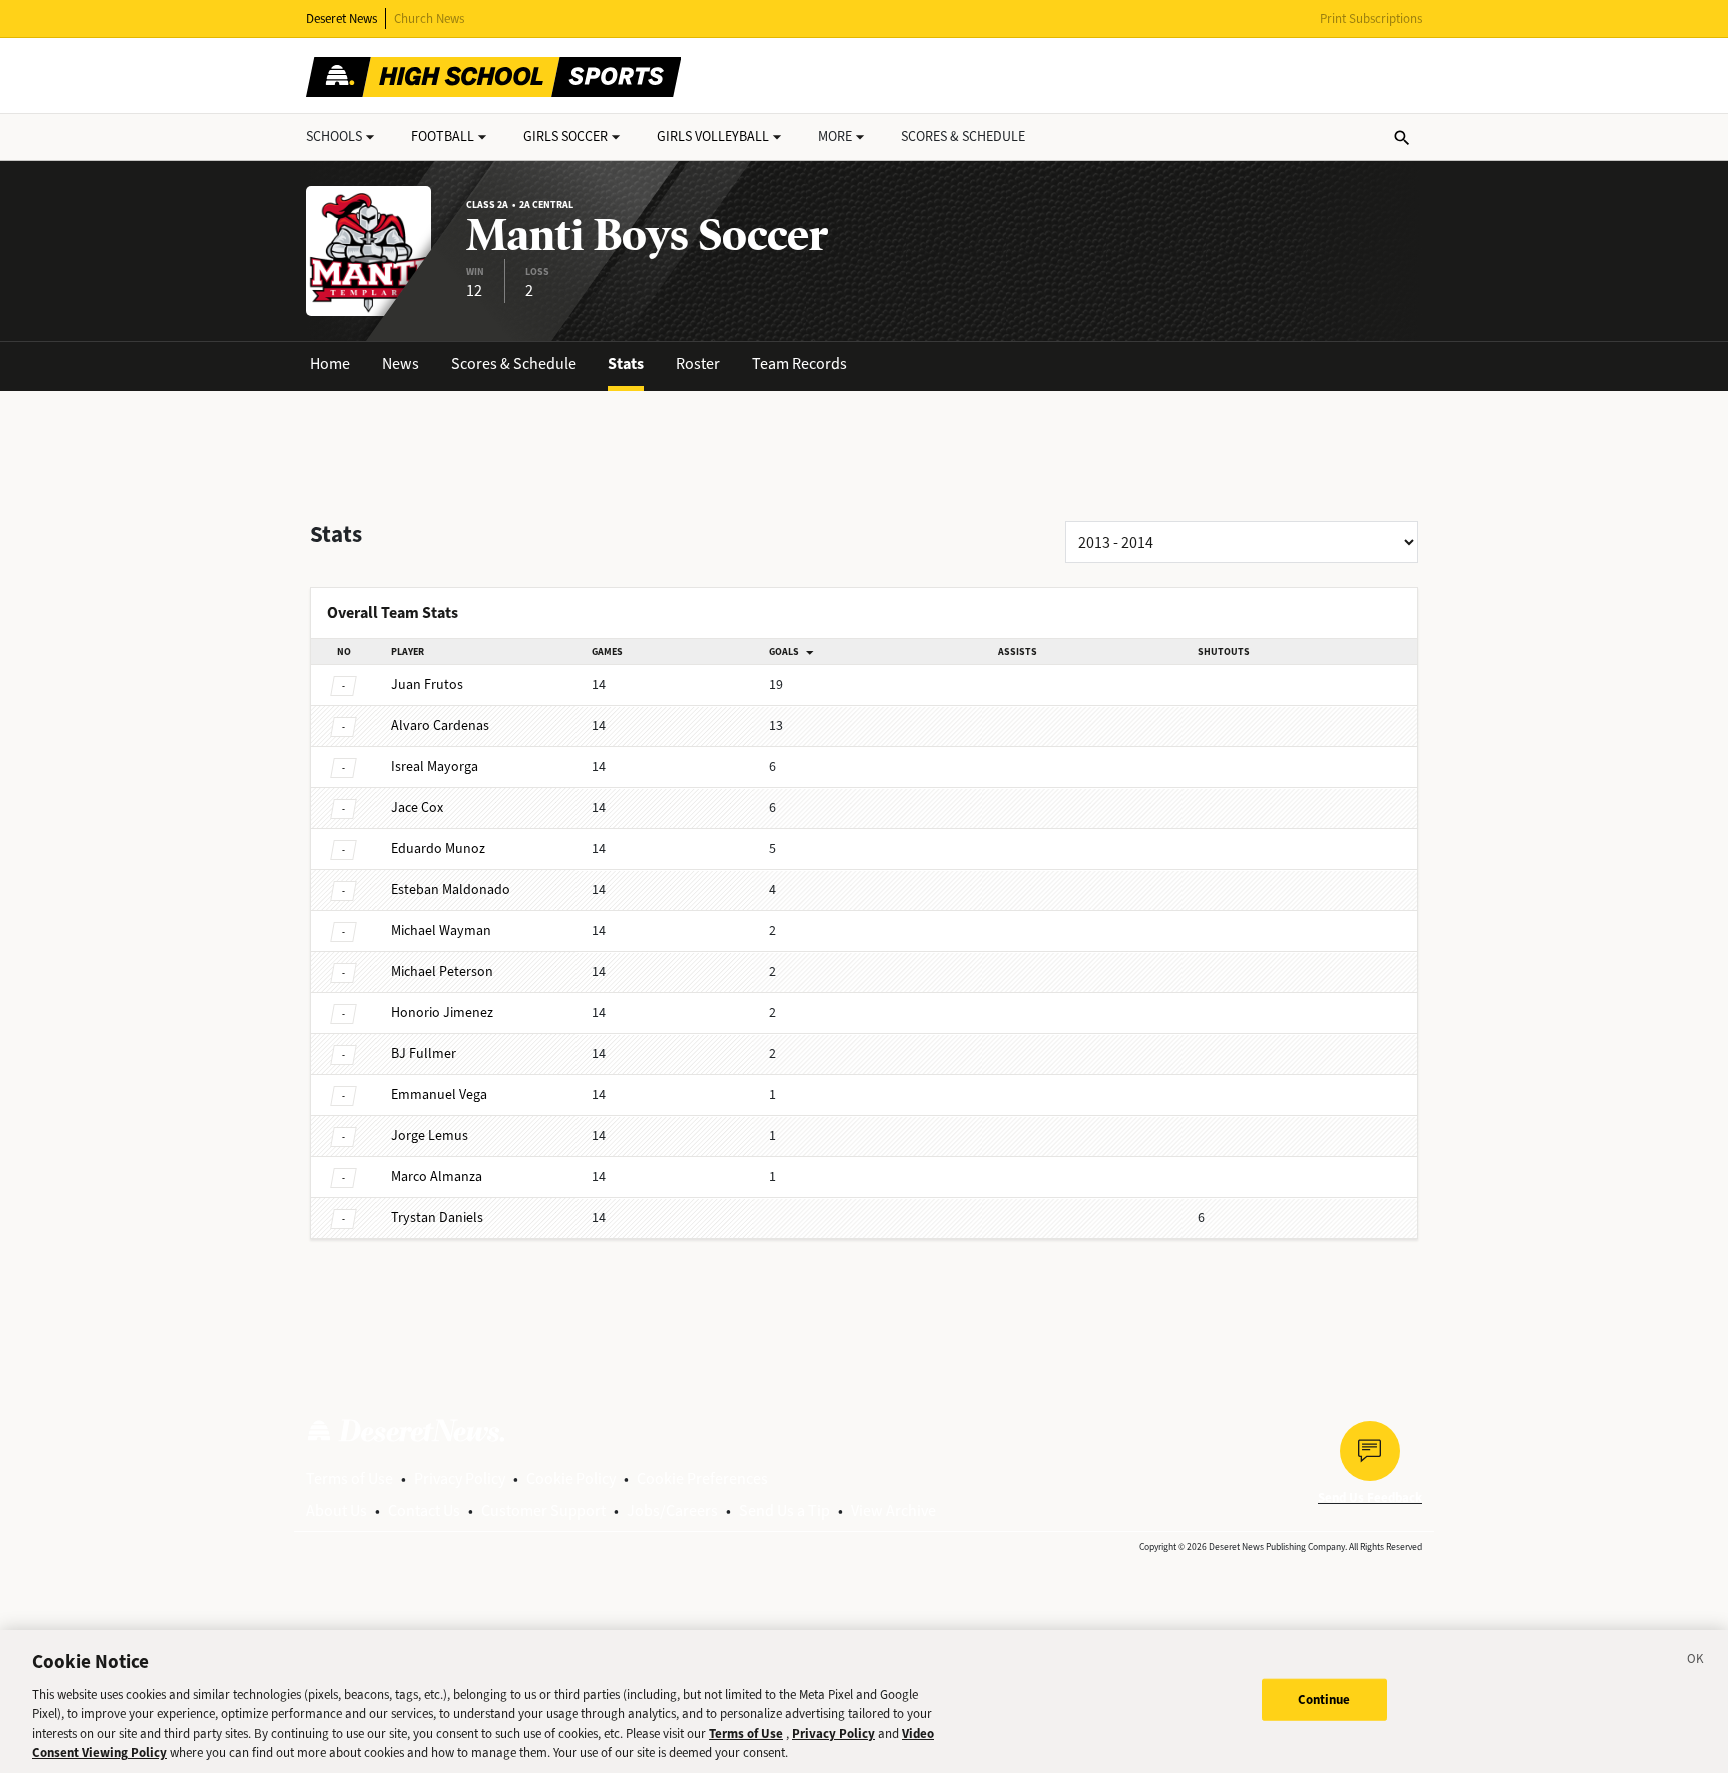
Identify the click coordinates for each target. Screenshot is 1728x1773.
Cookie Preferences (702, 1478)
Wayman (441, 930)
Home (330, 363)
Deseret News (341, 18)
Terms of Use (349, 1478)
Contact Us (424, 1510)
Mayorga (434, 766)
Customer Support (543, 1510)
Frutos (427, 684)
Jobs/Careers (672, 1510)
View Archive (893, 1510)
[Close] (1696, 1662)
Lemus (429, 1135)
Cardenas (440, 725)
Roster (698, 363)
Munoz (438, 848)
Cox (417, 807)
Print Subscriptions (1371, 18)
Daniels (437, 1217)
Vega (439, 1094)
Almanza (436, 1176)
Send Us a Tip (784, 1510)
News (400, 363)
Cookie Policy (571, 1478)
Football (442, 136)
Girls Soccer (565, 136)
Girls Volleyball (713, 136)
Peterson (442, 971)
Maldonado (450, 889)
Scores (963, 136)
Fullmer (423, 1053)
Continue (1324, 1699)
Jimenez (442, 1012)
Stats (626, 363)
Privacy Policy (459, 1478)
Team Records (799, 363)
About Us (336, 1510)
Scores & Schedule (513, 363)
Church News (429, 18)
